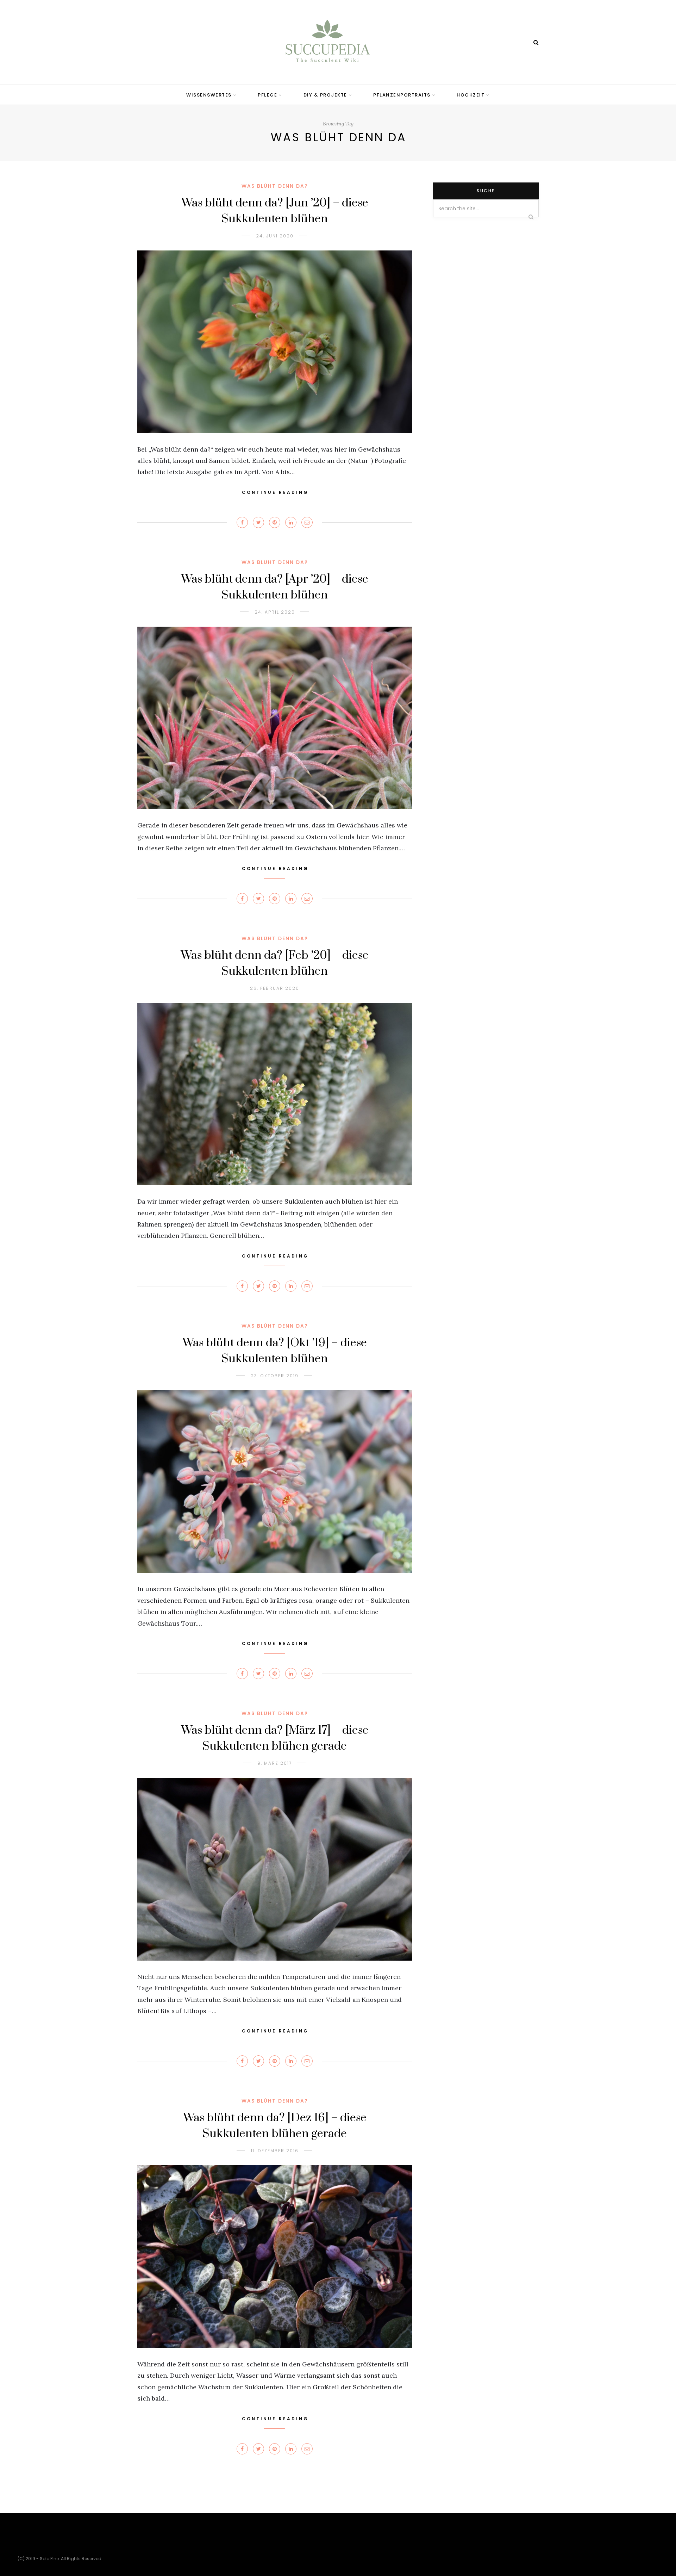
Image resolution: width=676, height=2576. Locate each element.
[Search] (536, 42)
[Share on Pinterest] (275, 522)
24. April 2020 (275, 612)
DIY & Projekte (325, 95)
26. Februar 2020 (275, 988)
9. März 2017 (275, 1763)
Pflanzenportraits (402, 95)
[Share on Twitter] (258, 522)
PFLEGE (267, 95)
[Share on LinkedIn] (291, 522)
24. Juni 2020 (275, 236)
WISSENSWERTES (209, 95)
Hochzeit (471, 95)
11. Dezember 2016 (275, 2151)
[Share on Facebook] (242, 522)
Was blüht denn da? (275, 186)
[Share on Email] (307, 522)
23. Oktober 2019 (275, 1376)
